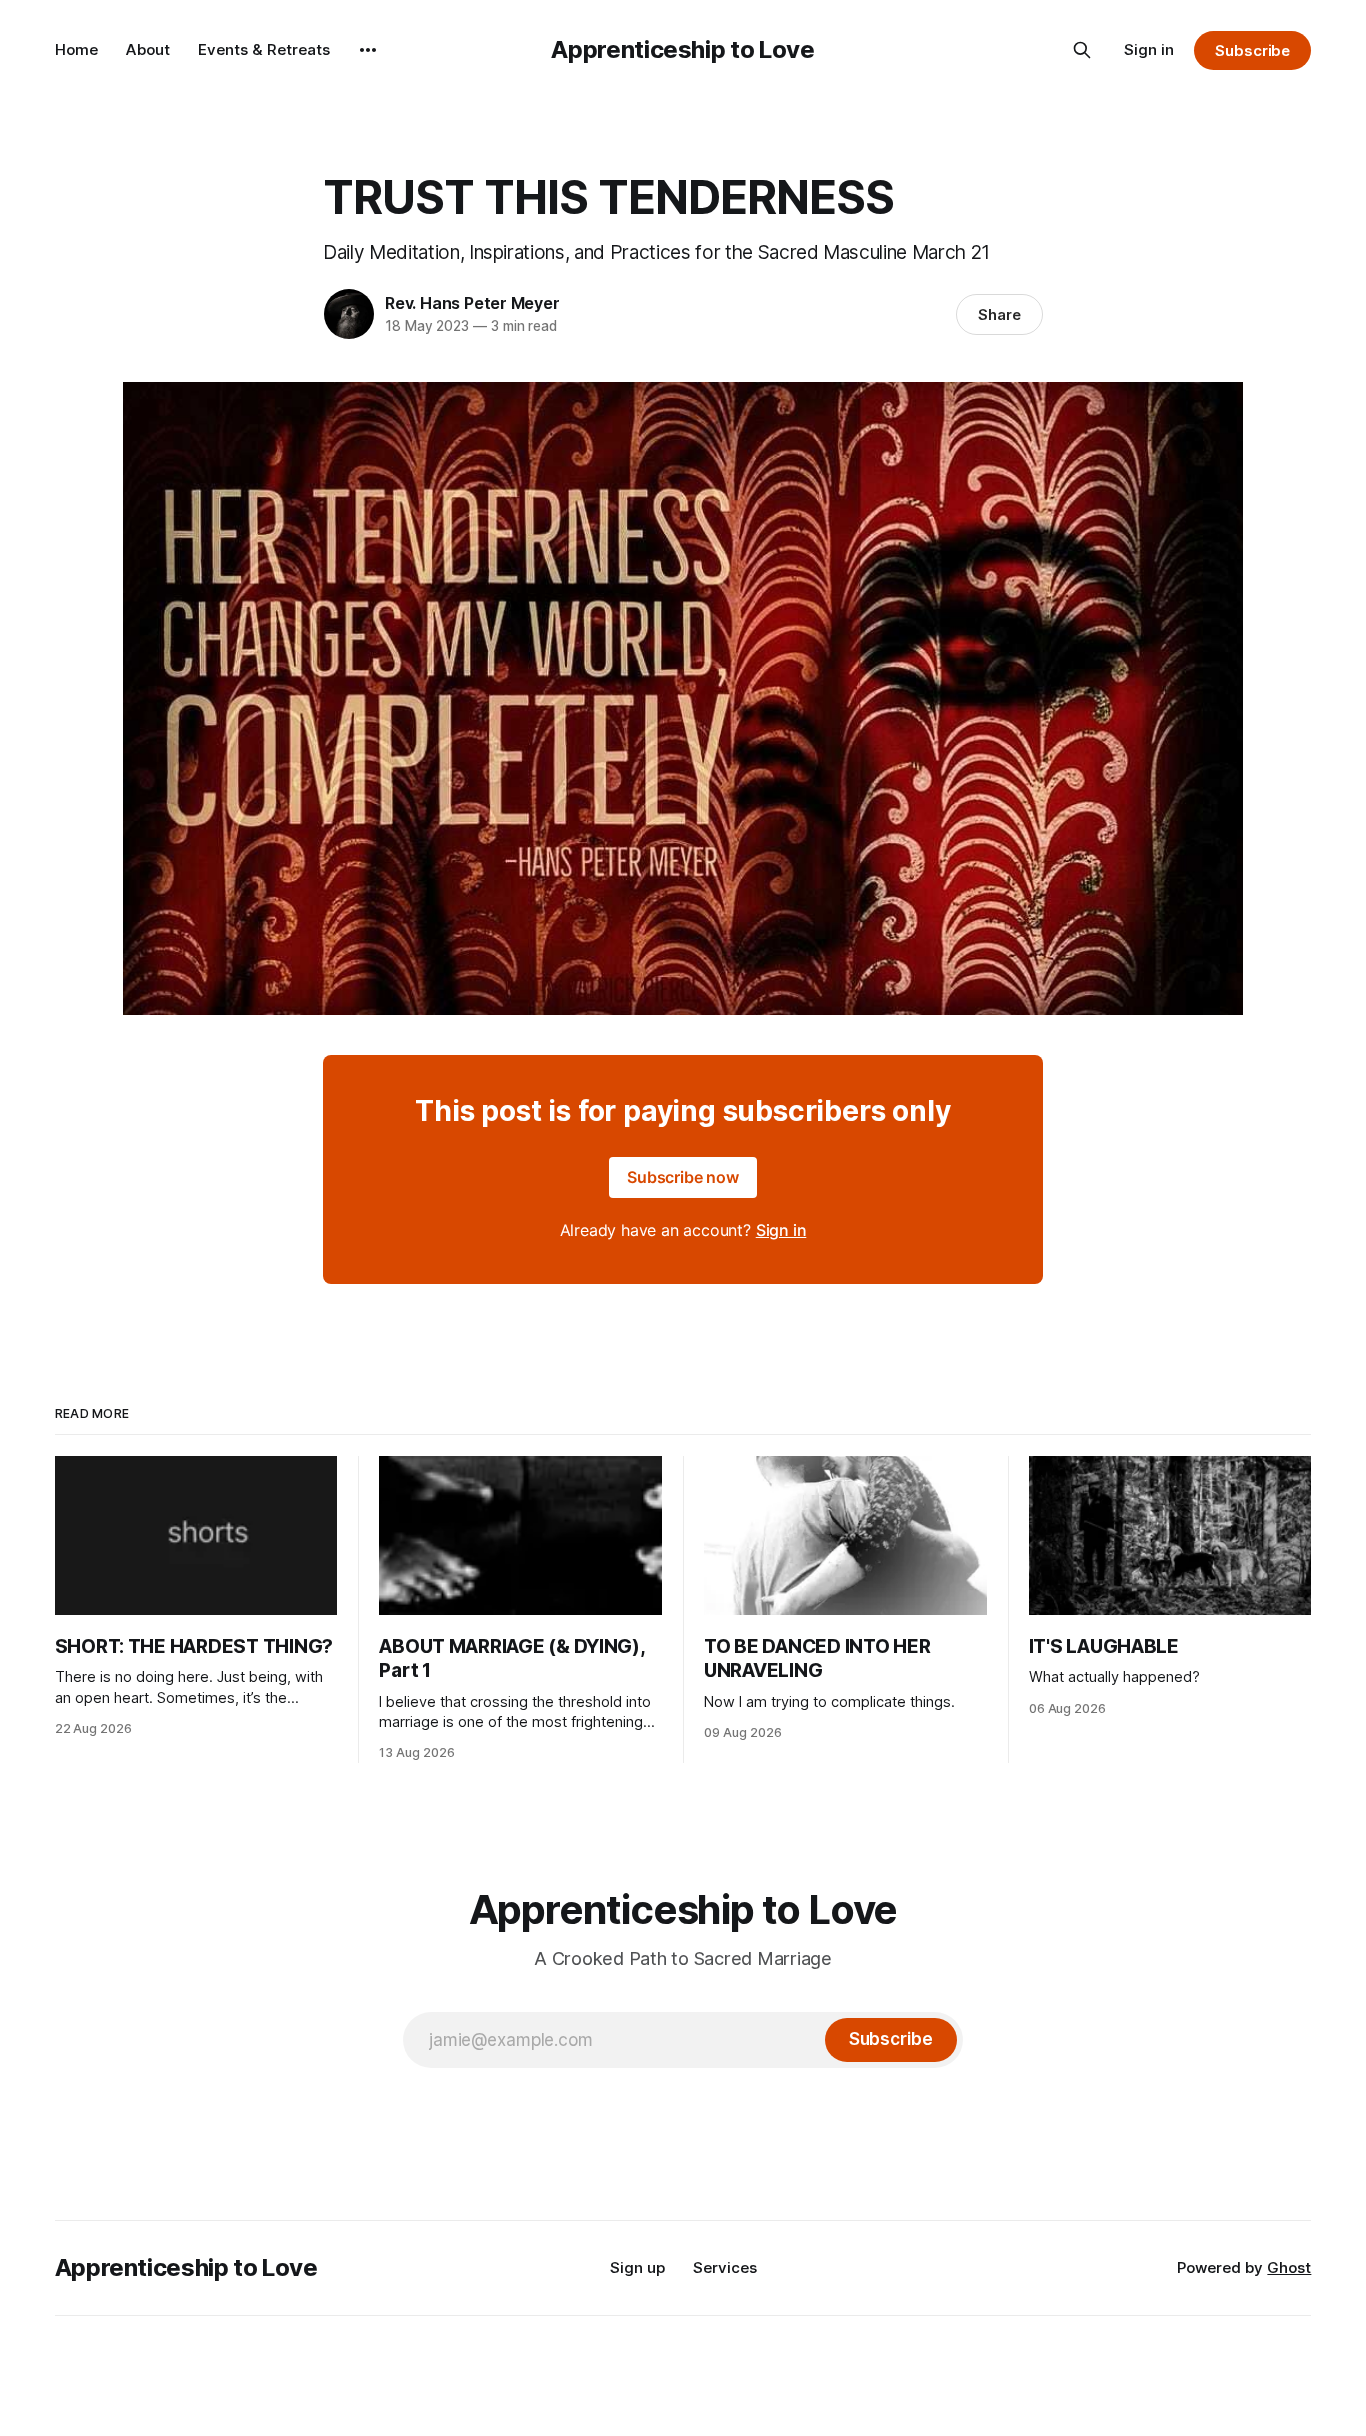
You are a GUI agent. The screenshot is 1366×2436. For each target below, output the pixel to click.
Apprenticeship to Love (682, 49)
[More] (368, 50)
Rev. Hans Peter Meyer (472, 303)
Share (999, 314)
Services (725, 2267)
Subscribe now (683, 1177)
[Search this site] (1082, 50)
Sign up (637, 2267)
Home (76, 49)
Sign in (1149, 49)
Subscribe (1252, 50)
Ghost (1289, 2267)
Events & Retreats (264, 49)
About (148, 49)
